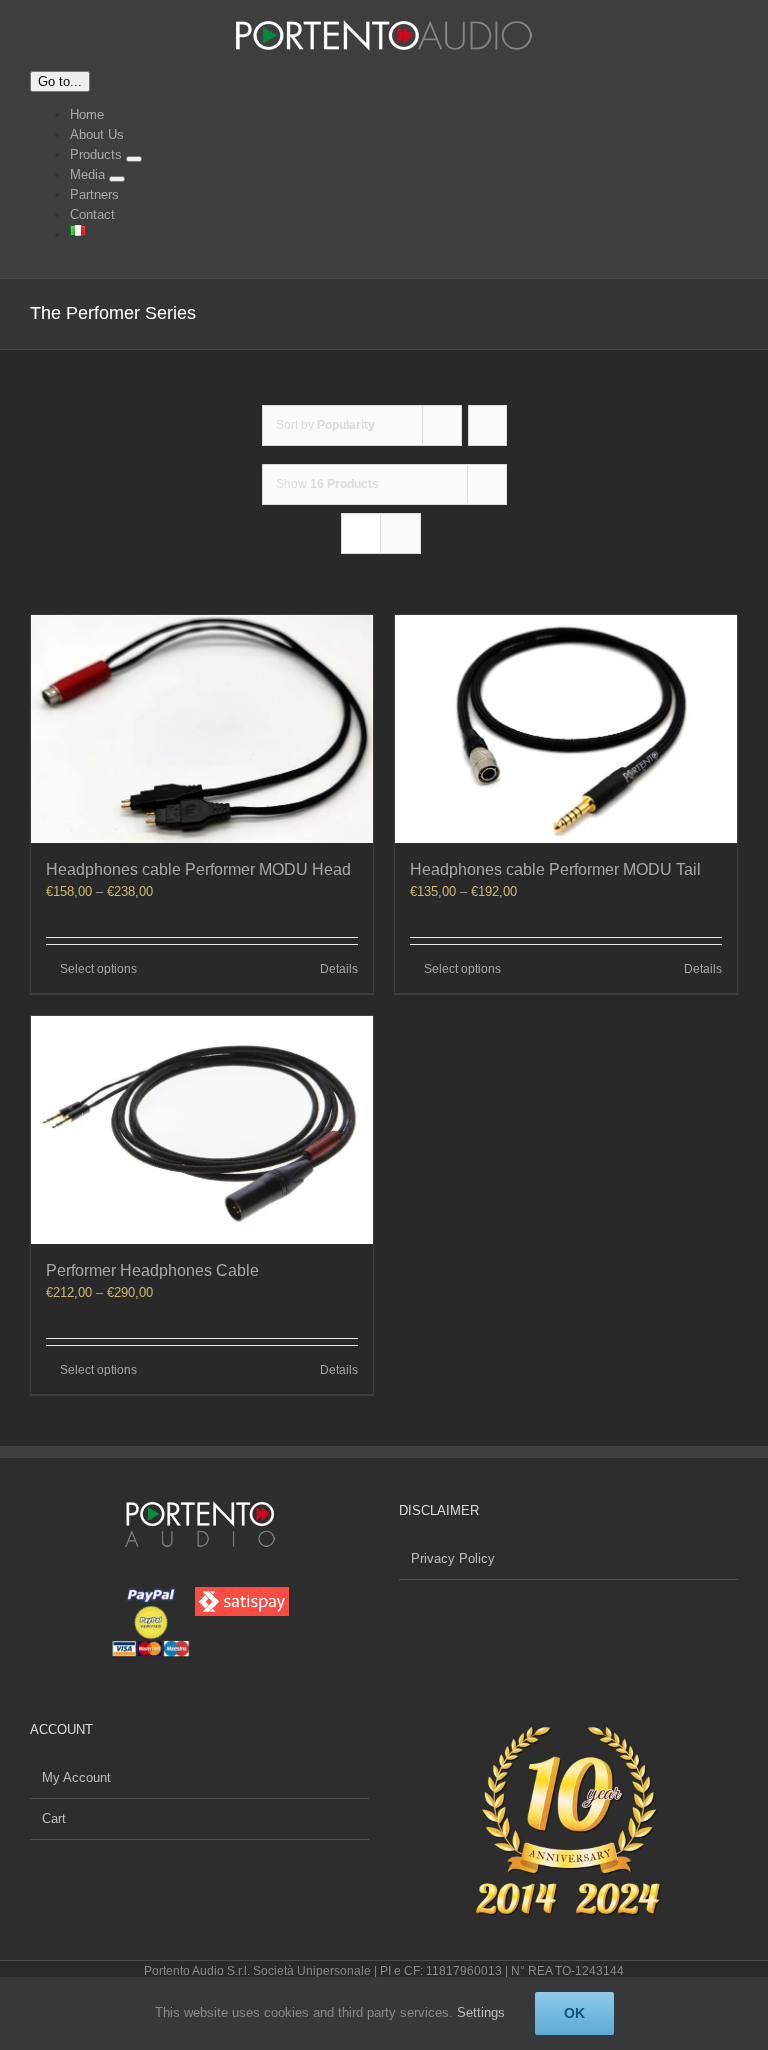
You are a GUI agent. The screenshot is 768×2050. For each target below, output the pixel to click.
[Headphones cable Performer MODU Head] (202, 729)
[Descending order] (487, 425)
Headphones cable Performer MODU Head (198, 869)
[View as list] (400, 533)
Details (339, 969)
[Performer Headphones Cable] (202, 1130)
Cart (54, 1818)
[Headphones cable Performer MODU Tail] (566, 729)
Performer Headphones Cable (152, 1270)
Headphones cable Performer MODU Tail (555, 869)
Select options (98, 969)
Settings (481, 2012)
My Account (76, 1777)
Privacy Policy (453, 1558)
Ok (574, 2013)
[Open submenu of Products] (134, 159)
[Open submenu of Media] (117, 179)
